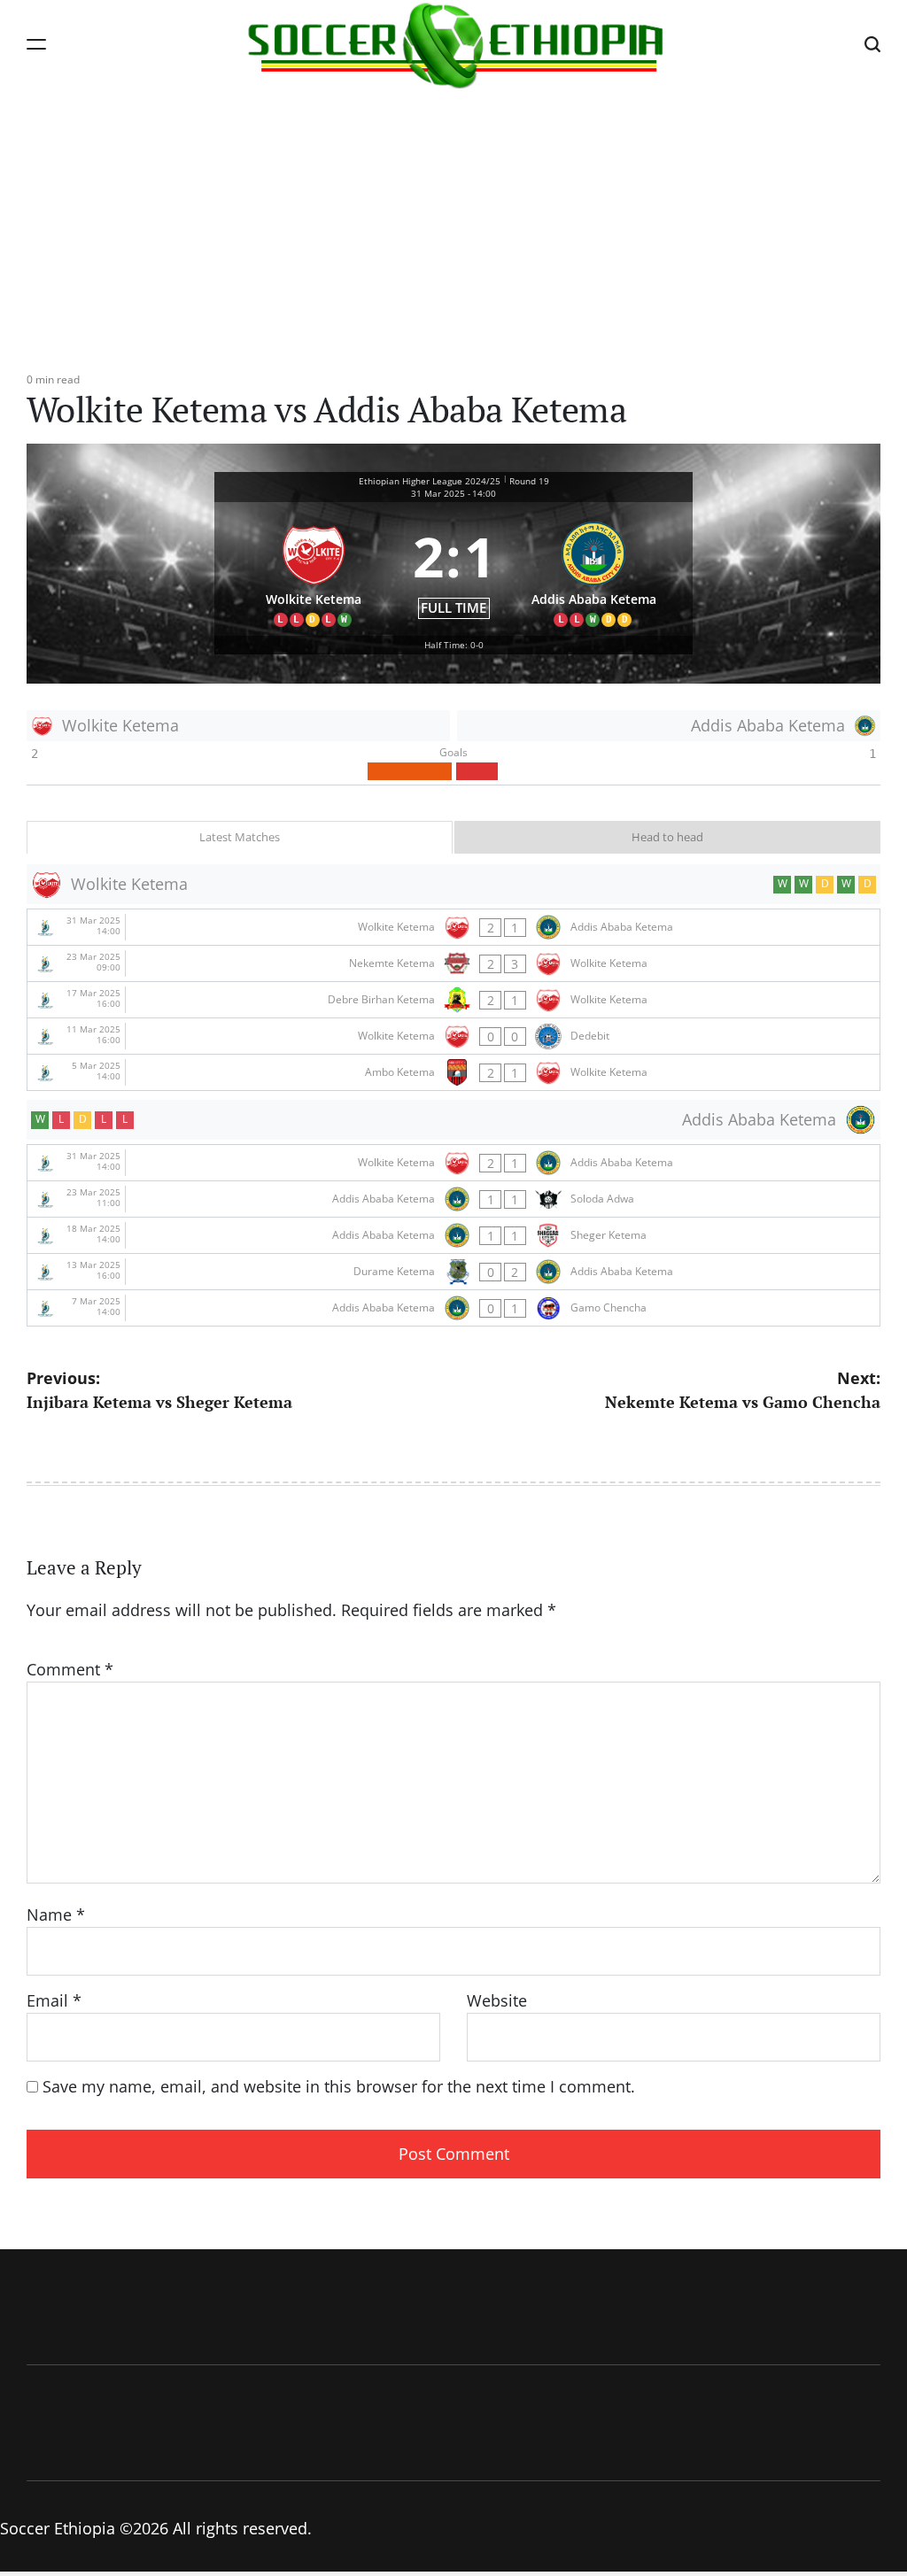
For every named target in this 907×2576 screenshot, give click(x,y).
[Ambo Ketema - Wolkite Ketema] (453, 1072)
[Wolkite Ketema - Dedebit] (453, 1036)
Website (497, 2000)
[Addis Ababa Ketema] (594, 569)
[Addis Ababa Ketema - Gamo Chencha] (453, 1308)
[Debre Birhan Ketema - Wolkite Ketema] (453, 1000)
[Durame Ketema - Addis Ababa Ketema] (453, 1272)
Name (56, 1915)
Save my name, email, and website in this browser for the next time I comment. (339, 2086)
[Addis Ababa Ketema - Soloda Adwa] (453, 1199)
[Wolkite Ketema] (314, 569)
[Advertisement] (453, 221)
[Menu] (36, 44)
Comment (70, 1669)
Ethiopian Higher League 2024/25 (430, 481)
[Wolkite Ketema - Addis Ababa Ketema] (453, 927)
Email (54, 2000)
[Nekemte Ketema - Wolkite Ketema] (453, 963)
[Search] (872, 44)
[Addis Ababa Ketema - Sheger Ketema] (453, 1235)
